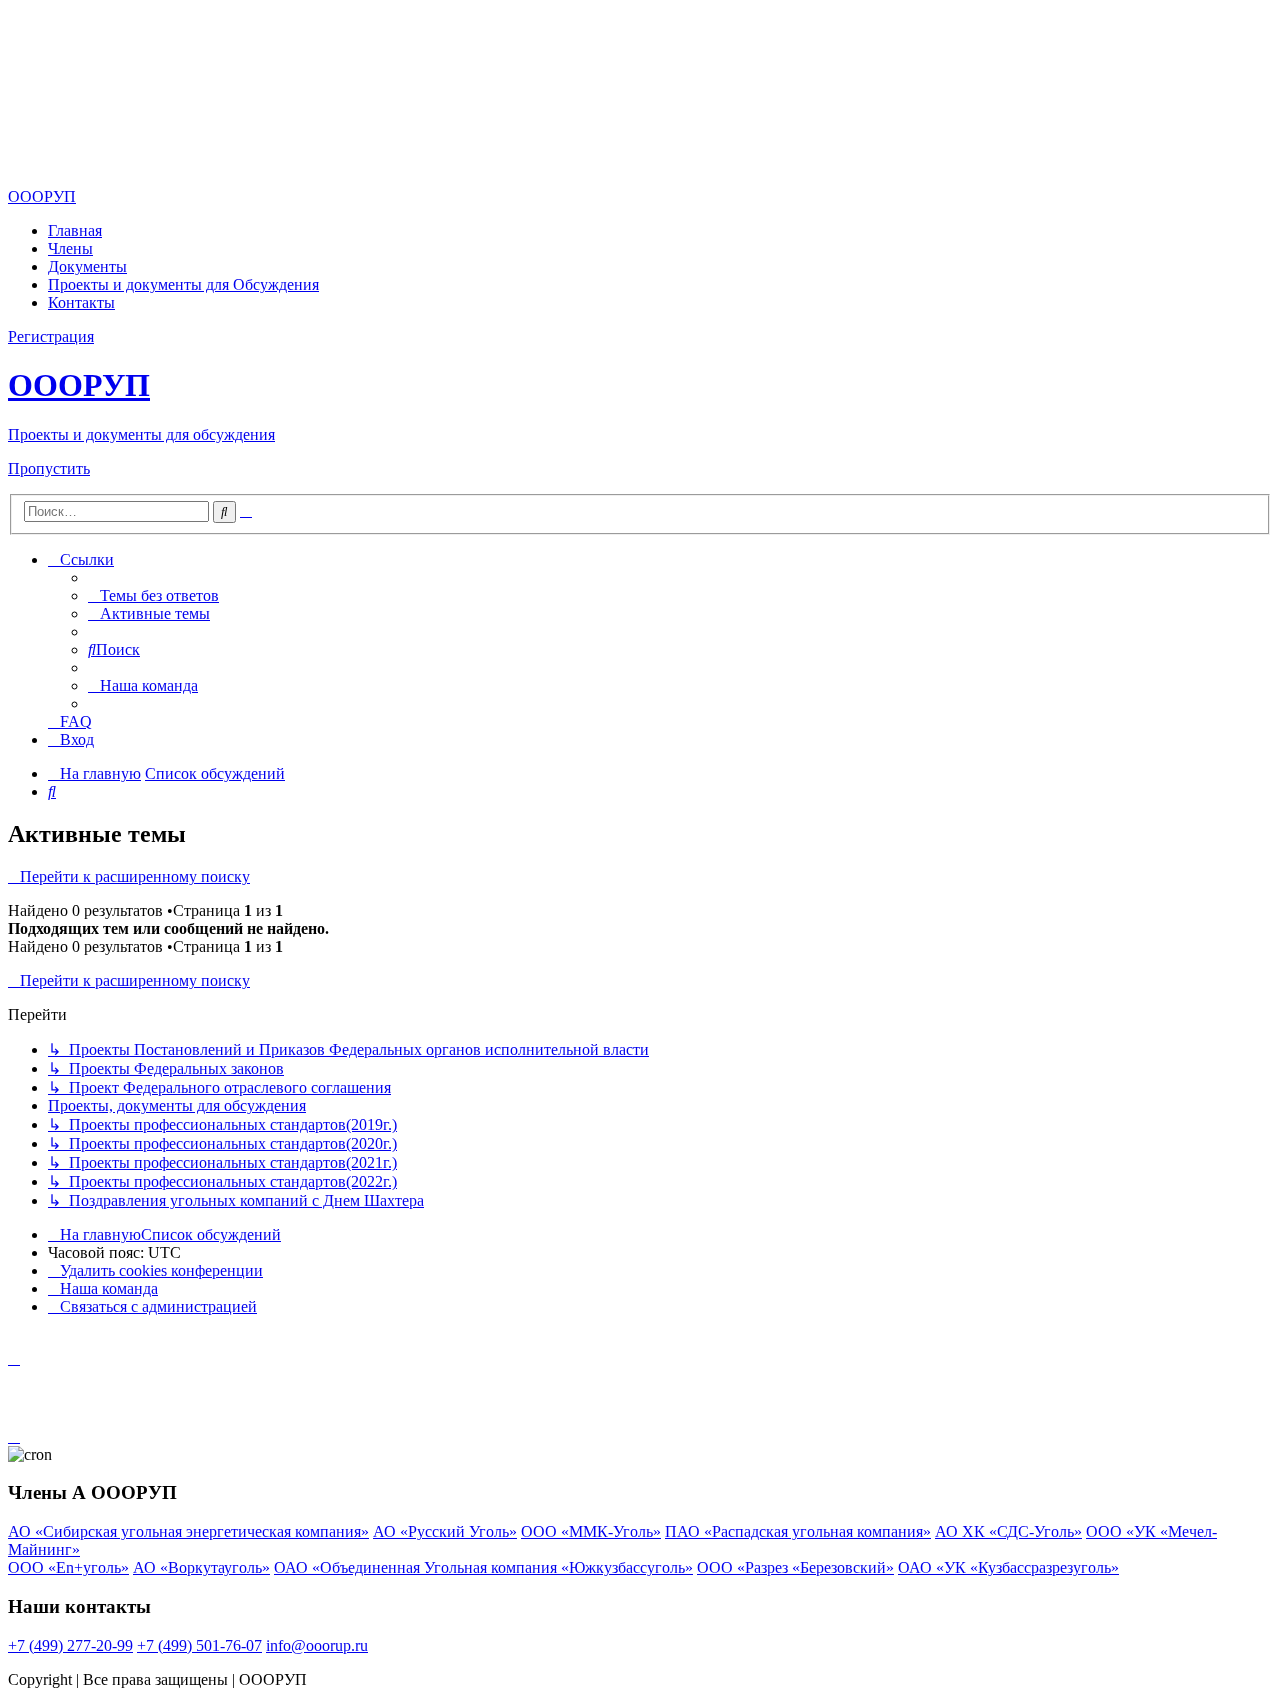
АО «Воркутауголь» (201, 1567)
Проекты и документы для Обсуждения (183, 284)
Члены (70, 248)
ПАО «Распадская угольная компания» (798, 1531)
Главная (75, 230)
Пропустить (49, 468)
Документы (87, 266)
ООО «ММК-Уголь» (591, 1531)
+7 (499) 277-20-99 (70, 1645)
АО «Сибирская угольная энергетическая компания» (188, 1531)
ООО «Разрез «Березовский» (795, 1567)
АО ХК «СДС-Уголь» (1008, 1531)
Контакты (81, 302)
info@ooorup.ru (317, 1645)
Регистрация (51, 336)
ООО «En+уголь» (68, 1567)
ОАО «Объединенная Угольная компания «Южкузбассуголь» (483, 1567)
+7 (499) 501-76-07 (199, 1645)
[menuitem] (153, 595)
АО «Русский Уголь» (445, 1531)
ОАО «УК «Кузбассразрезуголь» (1008, 1567)
